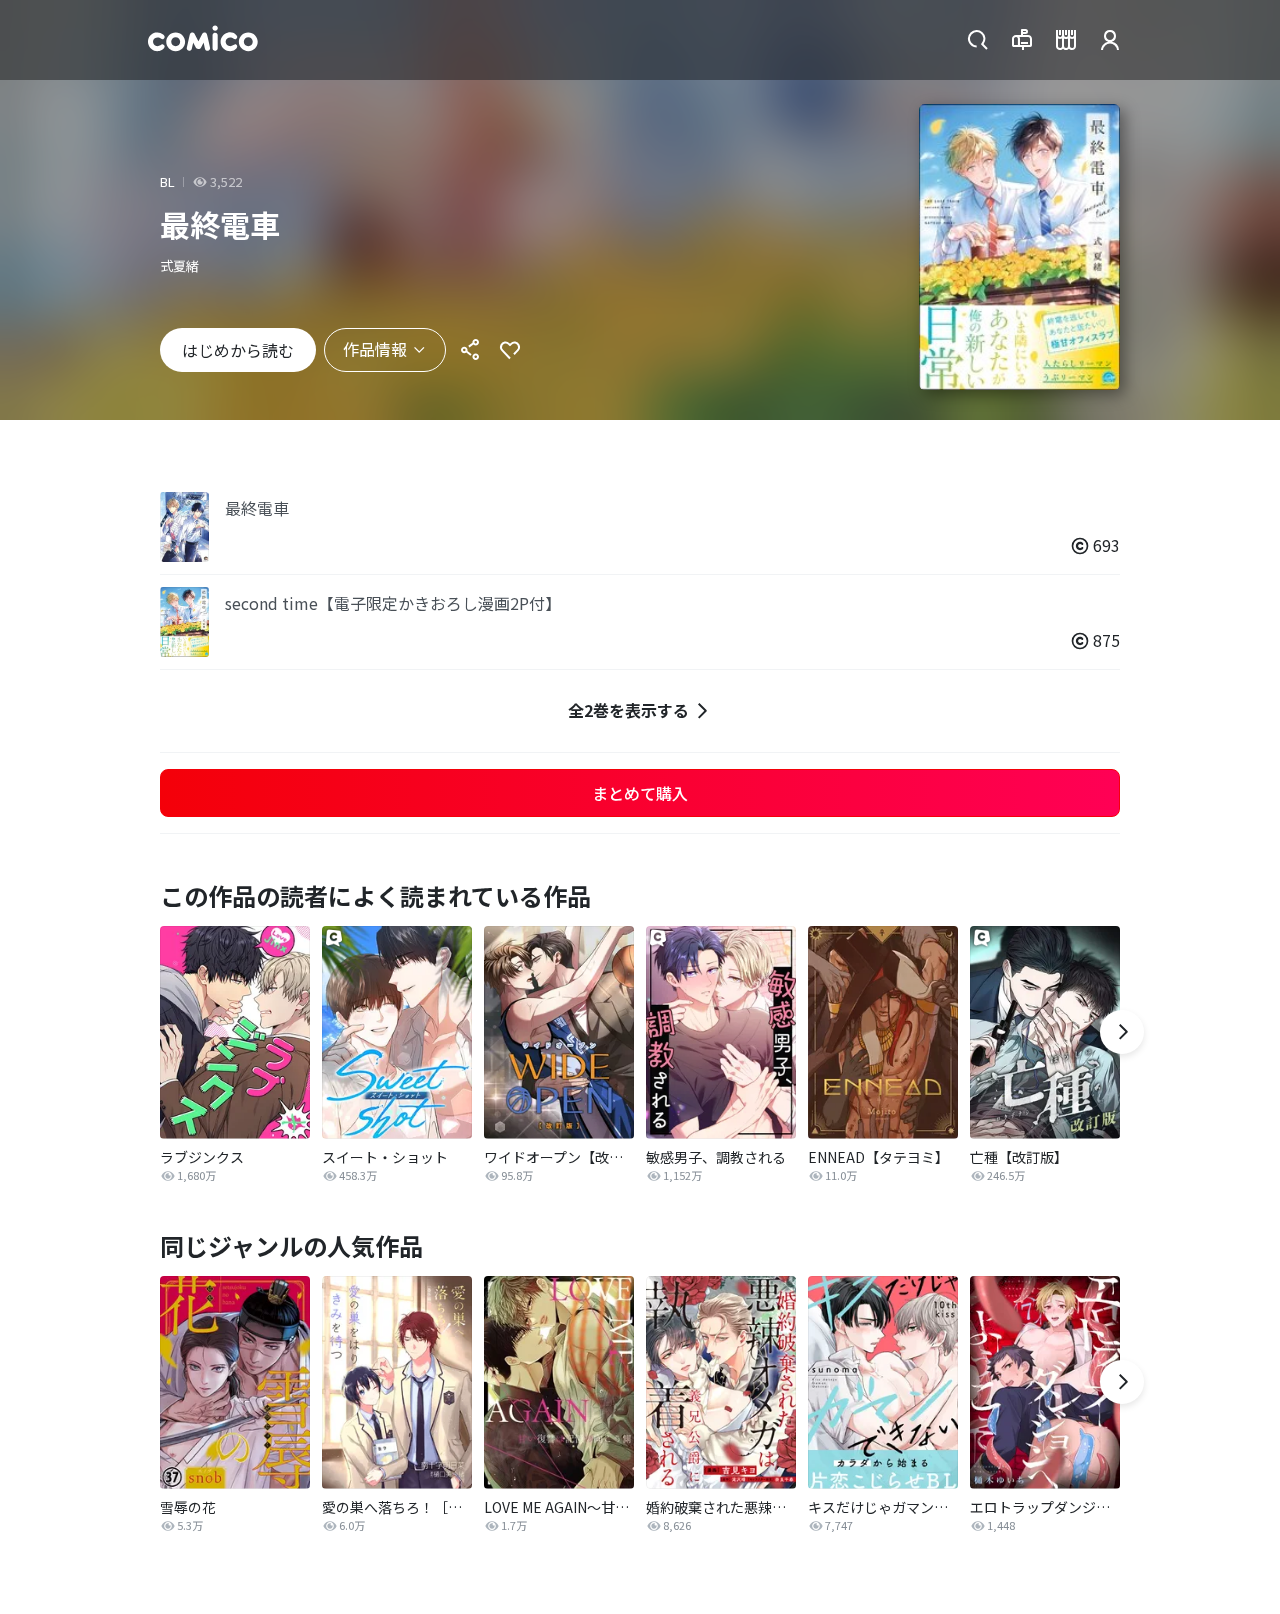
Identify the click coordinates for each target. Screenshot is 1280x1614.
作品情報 (375, 349)
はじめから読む (238, 350)
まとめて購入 (640, 793)
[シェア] (470, 350)
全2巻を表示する (628, 710)
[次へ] (1122, 1032)
